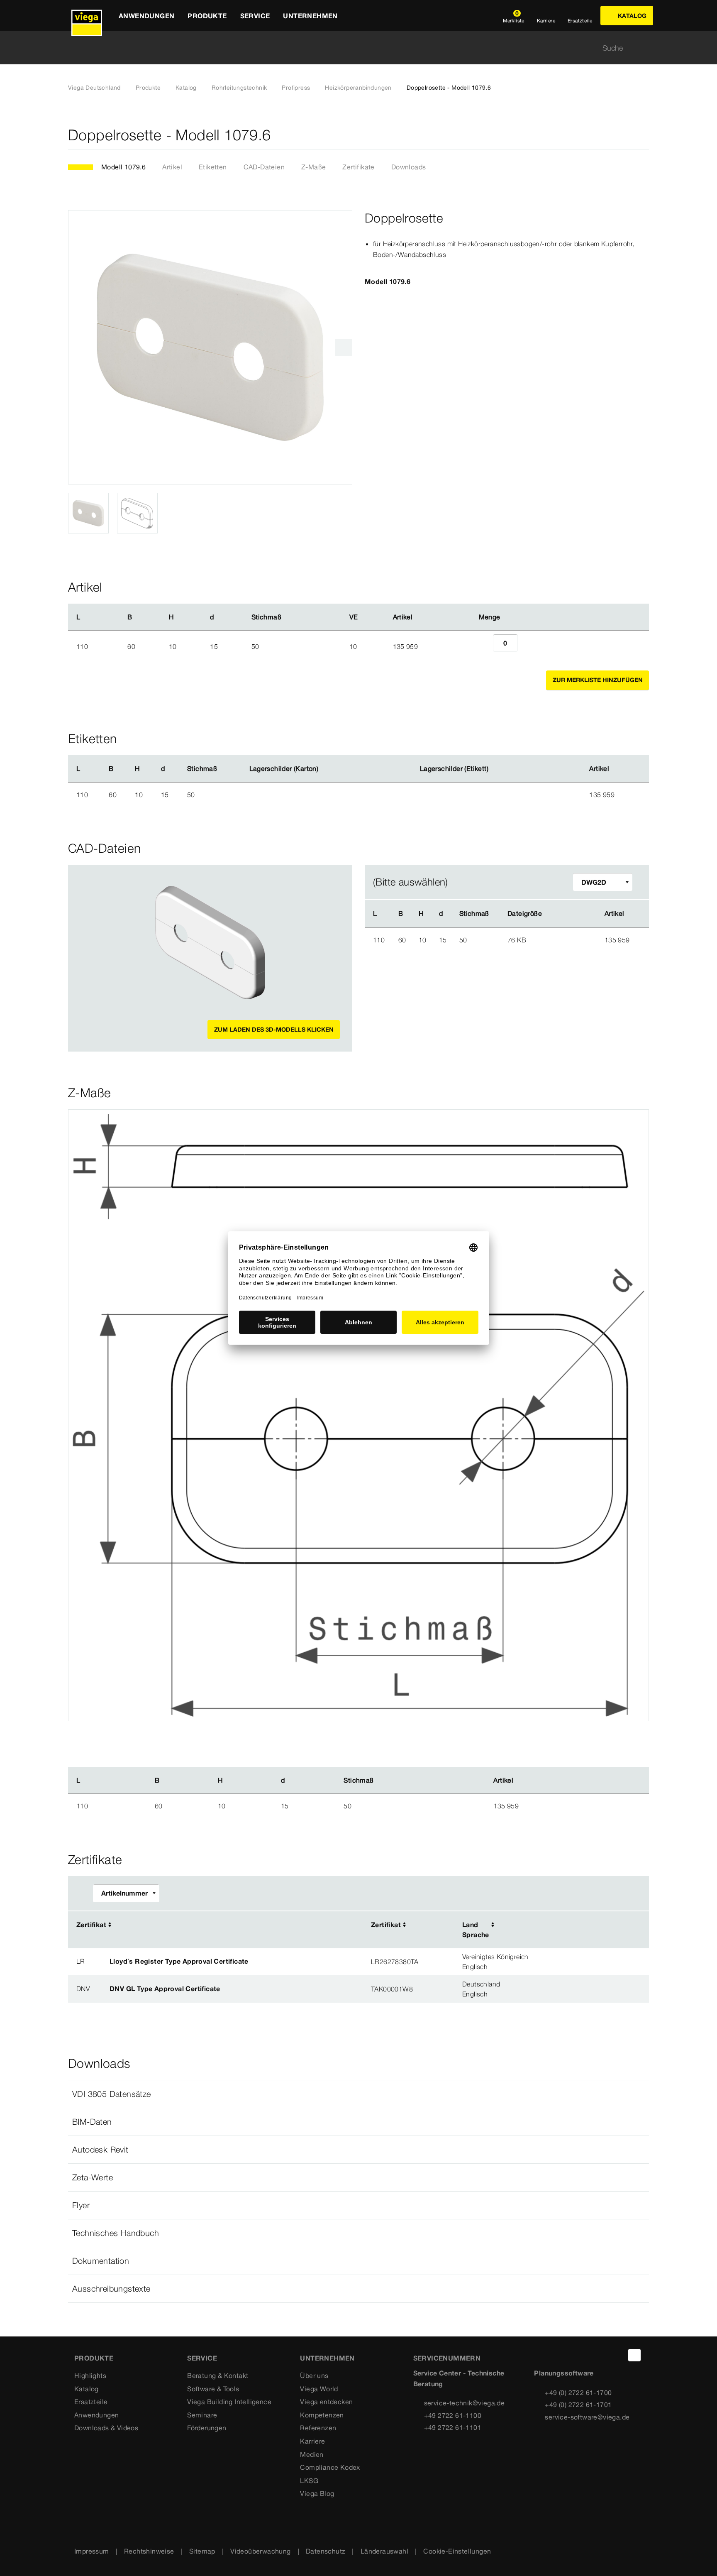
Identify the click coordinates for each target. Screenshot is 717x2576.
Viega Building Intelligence (229, 2402)
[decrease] (484, 646)
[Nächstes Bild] (344, 347)
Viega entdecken (326, 2402)
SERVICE (202, 2358)
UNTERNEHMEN (327, 2358)
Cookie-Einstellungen (457, 2551)
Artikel (172, 167)
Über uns (314, 2375)
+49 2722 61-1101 (453, 2427)
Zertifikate (358, 167)
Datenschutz (326, 2551)
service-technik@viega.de (465, 2403)
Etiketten (213, 167)
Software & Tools (213, 2389)
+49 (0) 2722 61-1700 (578, 2393)
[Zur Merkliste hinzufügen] (644, 135)
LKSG (309, 2481)
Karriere (312, 2441)
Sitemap (202, 2551)
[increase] (527, 646)
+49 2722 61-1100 (453, 2415)
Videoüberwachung (260, 2551)
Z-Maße (313, 167)
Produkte (148, 88)
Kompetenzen (322, 2415)
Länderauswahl (384, 2551)
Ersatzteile (91, 2402)
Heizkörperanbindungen (358, 88)
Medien (312, 2454)
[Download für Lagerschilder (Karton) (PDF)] (325, 769)
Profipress (296, 88)
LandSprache (476, 1930)
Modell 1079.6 (123, 167)
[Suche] (644, 48)
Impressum (92, 2551)
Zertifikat (91, 1925)
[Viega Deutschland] (87, 16)
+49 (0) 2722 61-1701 (578, 2405)
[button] (358, 2094)
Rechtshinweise (149, 2551)
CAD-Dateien (264, 167)
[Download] (567, 939)
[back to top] (634, 2355)
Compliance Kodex (330, 2467)
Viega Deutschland (94, 88)
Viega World (319, 2389)
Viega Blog (317, 2493)
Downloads (409, 167)
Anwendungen (96, 2415)
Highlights (90, 2375)
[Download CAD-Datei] (566, 914)
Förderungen (207, 2428)
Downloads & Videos (106, 2428)
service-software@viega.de (587, 2417)
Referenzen (318, 2428)
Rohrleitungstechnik (239, 88)
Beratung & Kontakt (218, 2375)
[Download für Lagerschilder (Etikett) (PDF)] (495, 769)
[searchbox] (351, 48)
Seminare (202, 2415)
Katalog (186, 88)
